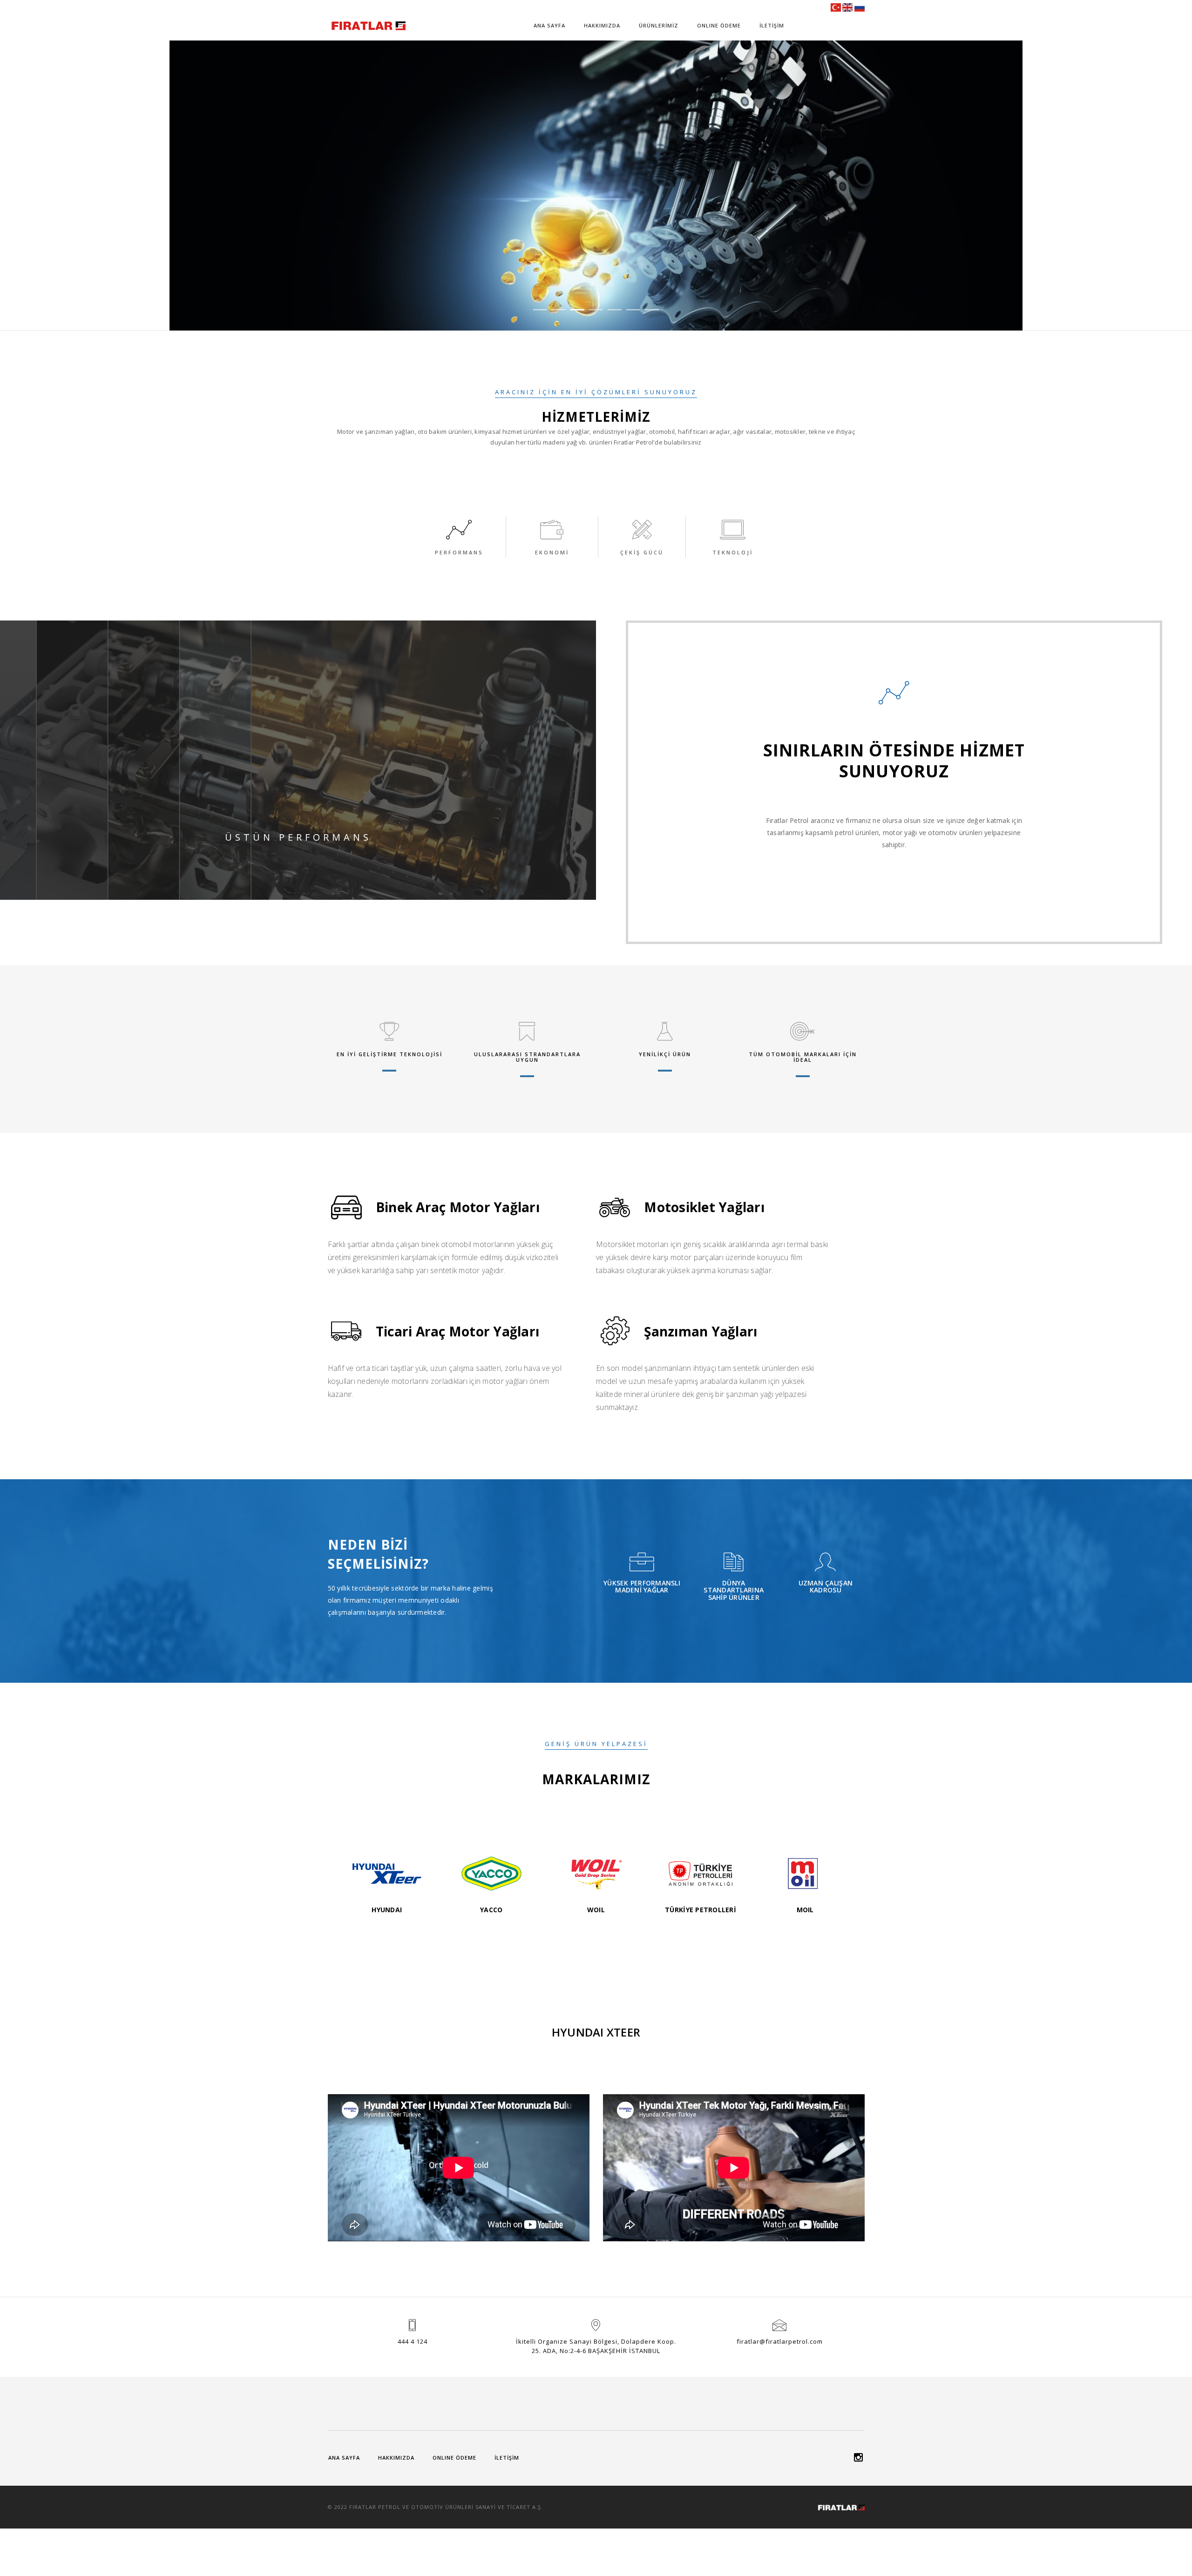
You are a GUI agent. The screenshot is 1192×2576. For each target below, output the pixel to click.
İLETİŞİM (772, 25)
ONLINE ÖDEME (719, 25)
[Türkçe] (836, 7)
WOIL (596, 1910)
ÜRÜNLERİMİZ (659, 25)
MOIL (805, 1910)
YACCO (491, 1910)
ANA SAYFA (549, 25)
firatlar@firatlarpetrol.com (780, 2341)
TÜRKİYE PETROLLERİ (701, 1910)
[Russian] (860, 7)
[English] (847, 7)
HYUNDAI (387, 1910)
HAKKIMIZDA (602, 25)
